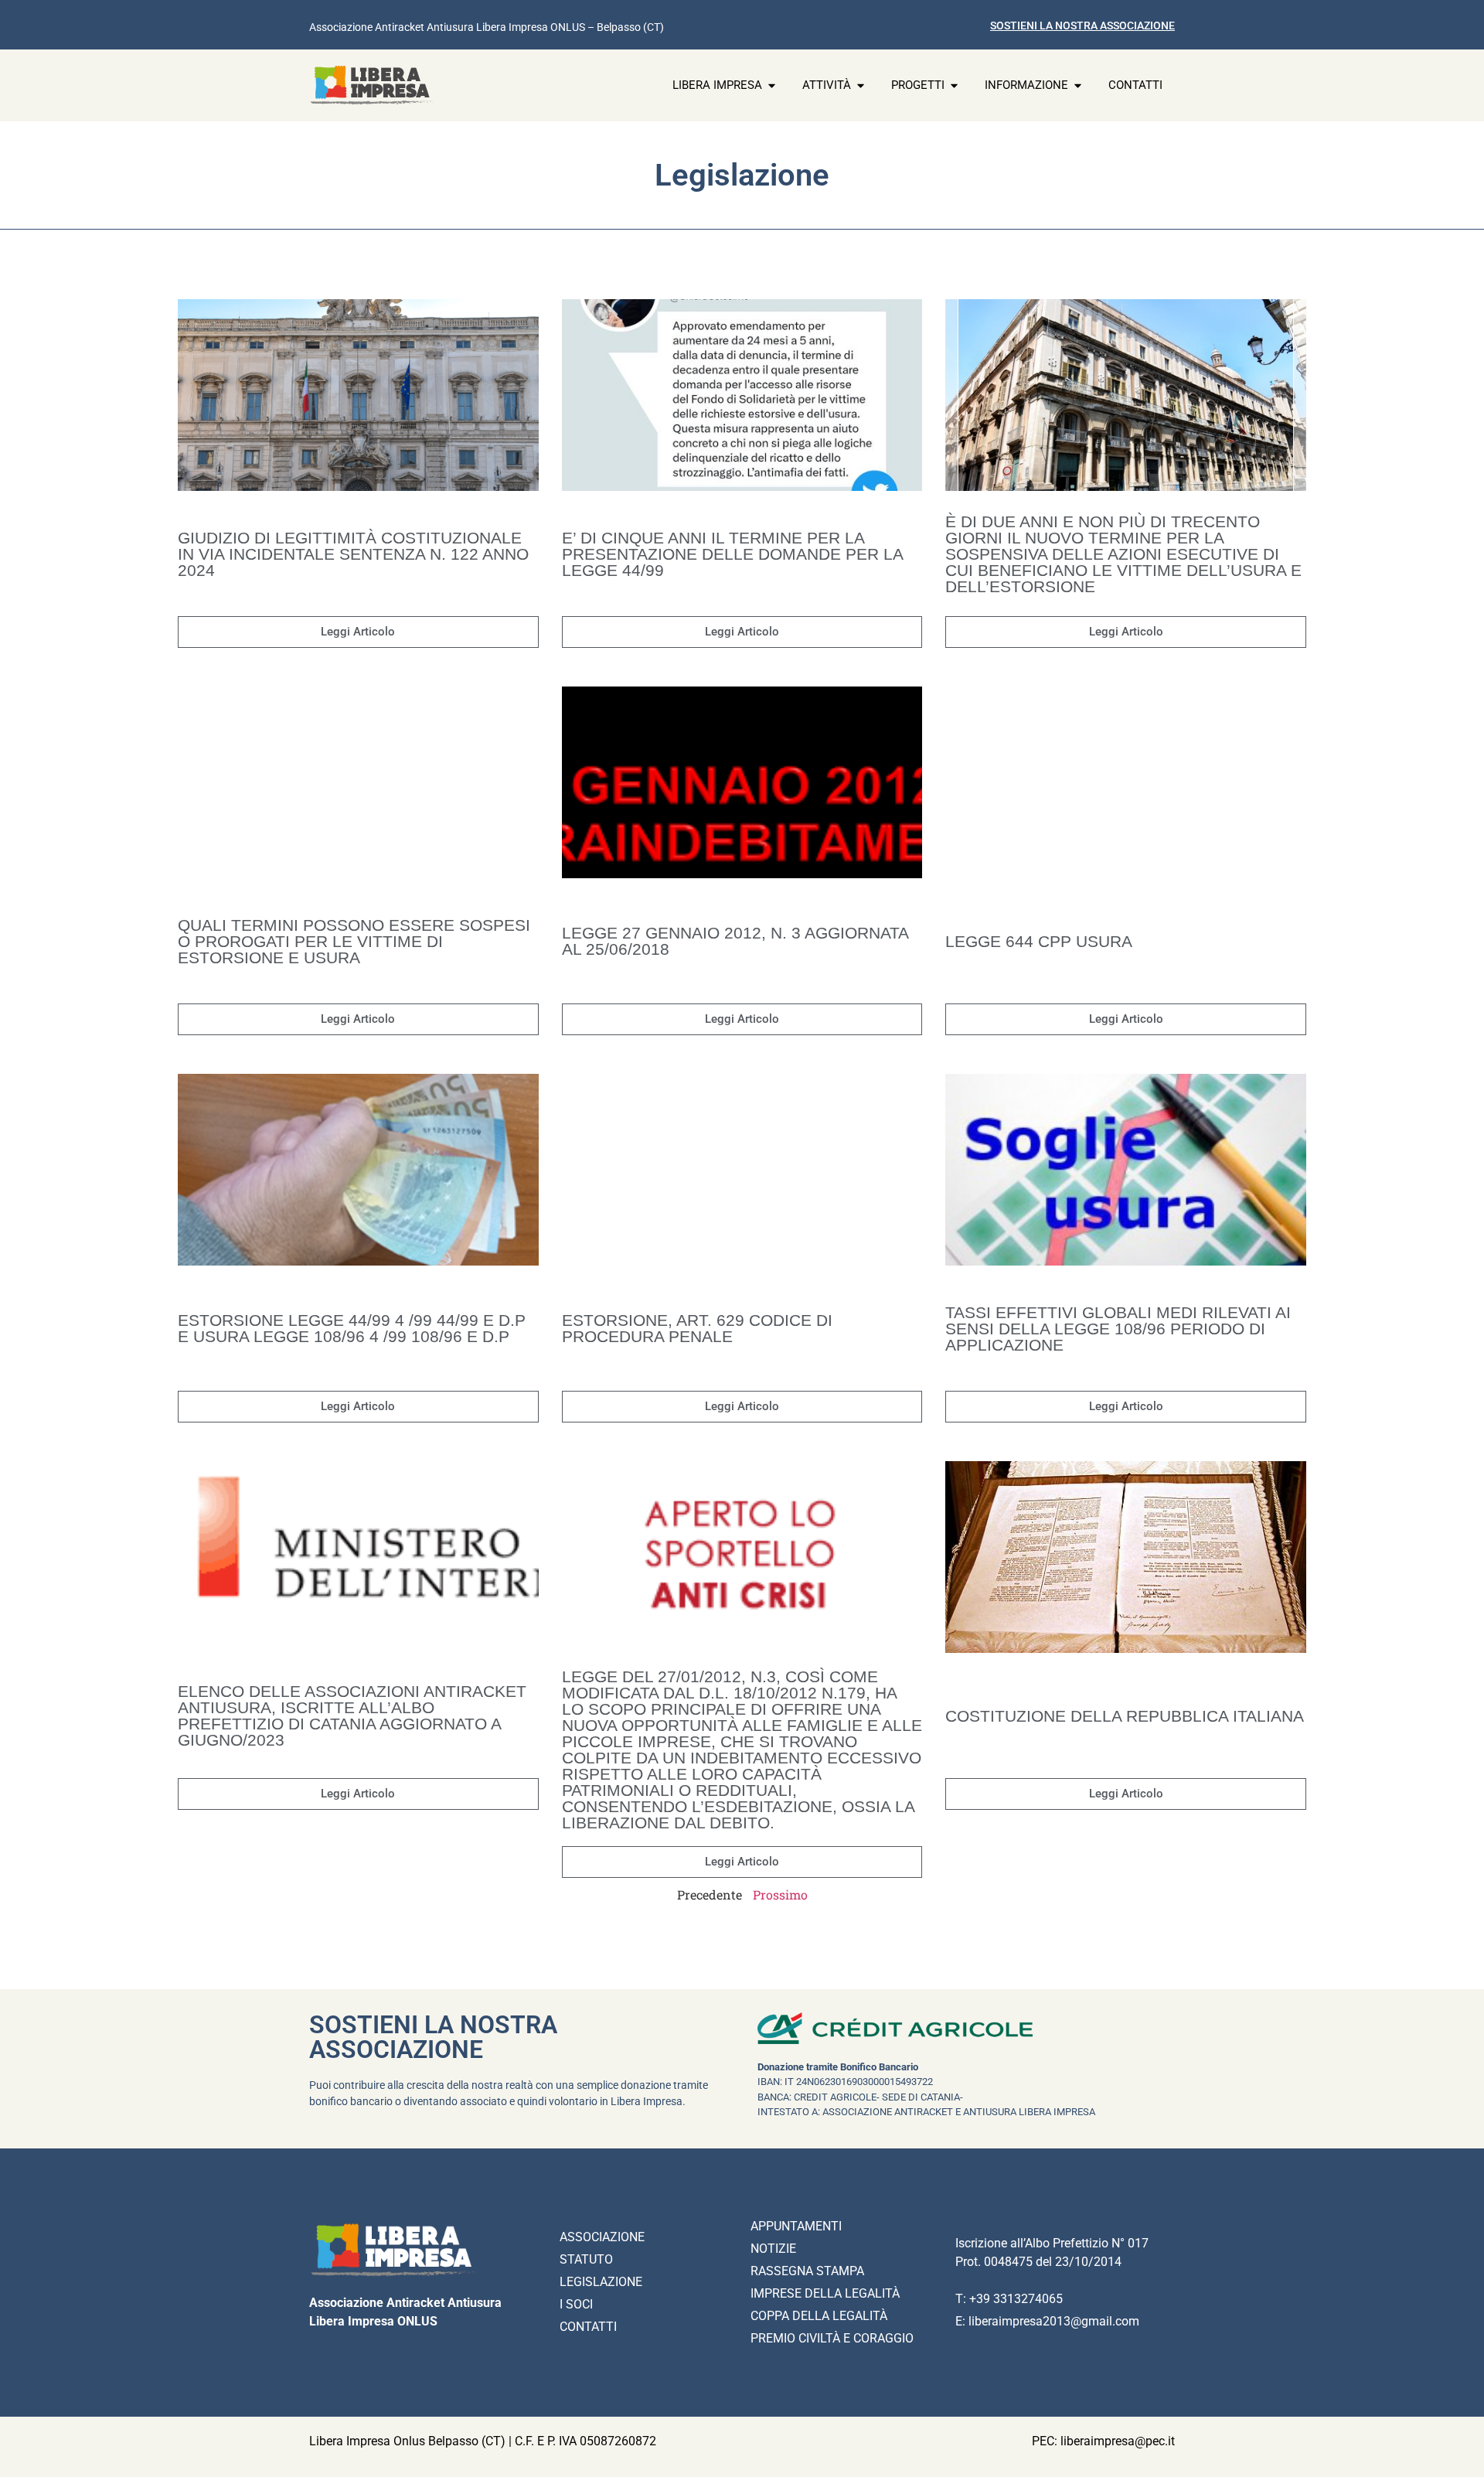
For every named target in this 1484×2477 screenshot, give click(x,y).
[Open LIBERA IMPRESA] (772, 85)
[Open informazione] (1078, 85)
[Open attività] (861, 85)
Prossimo (780, 1894)
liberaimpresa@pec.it (1118, 2441)
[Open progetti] (954, 85)
